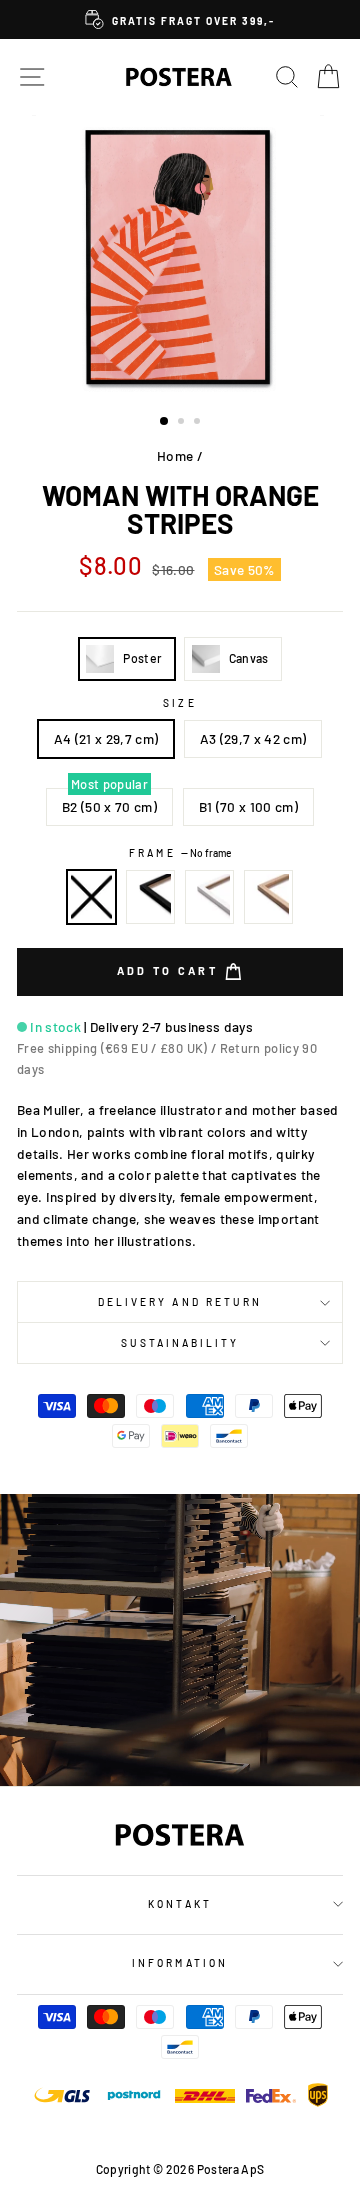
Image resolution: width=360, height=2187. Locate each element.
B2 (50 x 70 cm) (109, 806)
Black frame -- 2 (151, 897)
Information (180, 1963)
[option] (180, 19)
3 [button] (199, 423)
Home (175, 455)
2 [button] (183, 423)
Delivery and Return (180, 1302)
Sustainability (180, 1343)
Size (179, 703)
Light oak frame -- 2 (269, 897)
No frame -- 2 (92, 897)
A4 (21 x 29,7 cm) (106, 738)
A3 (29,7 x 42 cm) (253, 738)
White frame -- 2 (210, 897)
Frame (179, 853)
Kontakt (179, 1904)
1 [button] (165, 422)
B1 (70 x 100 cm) (248, 806)
